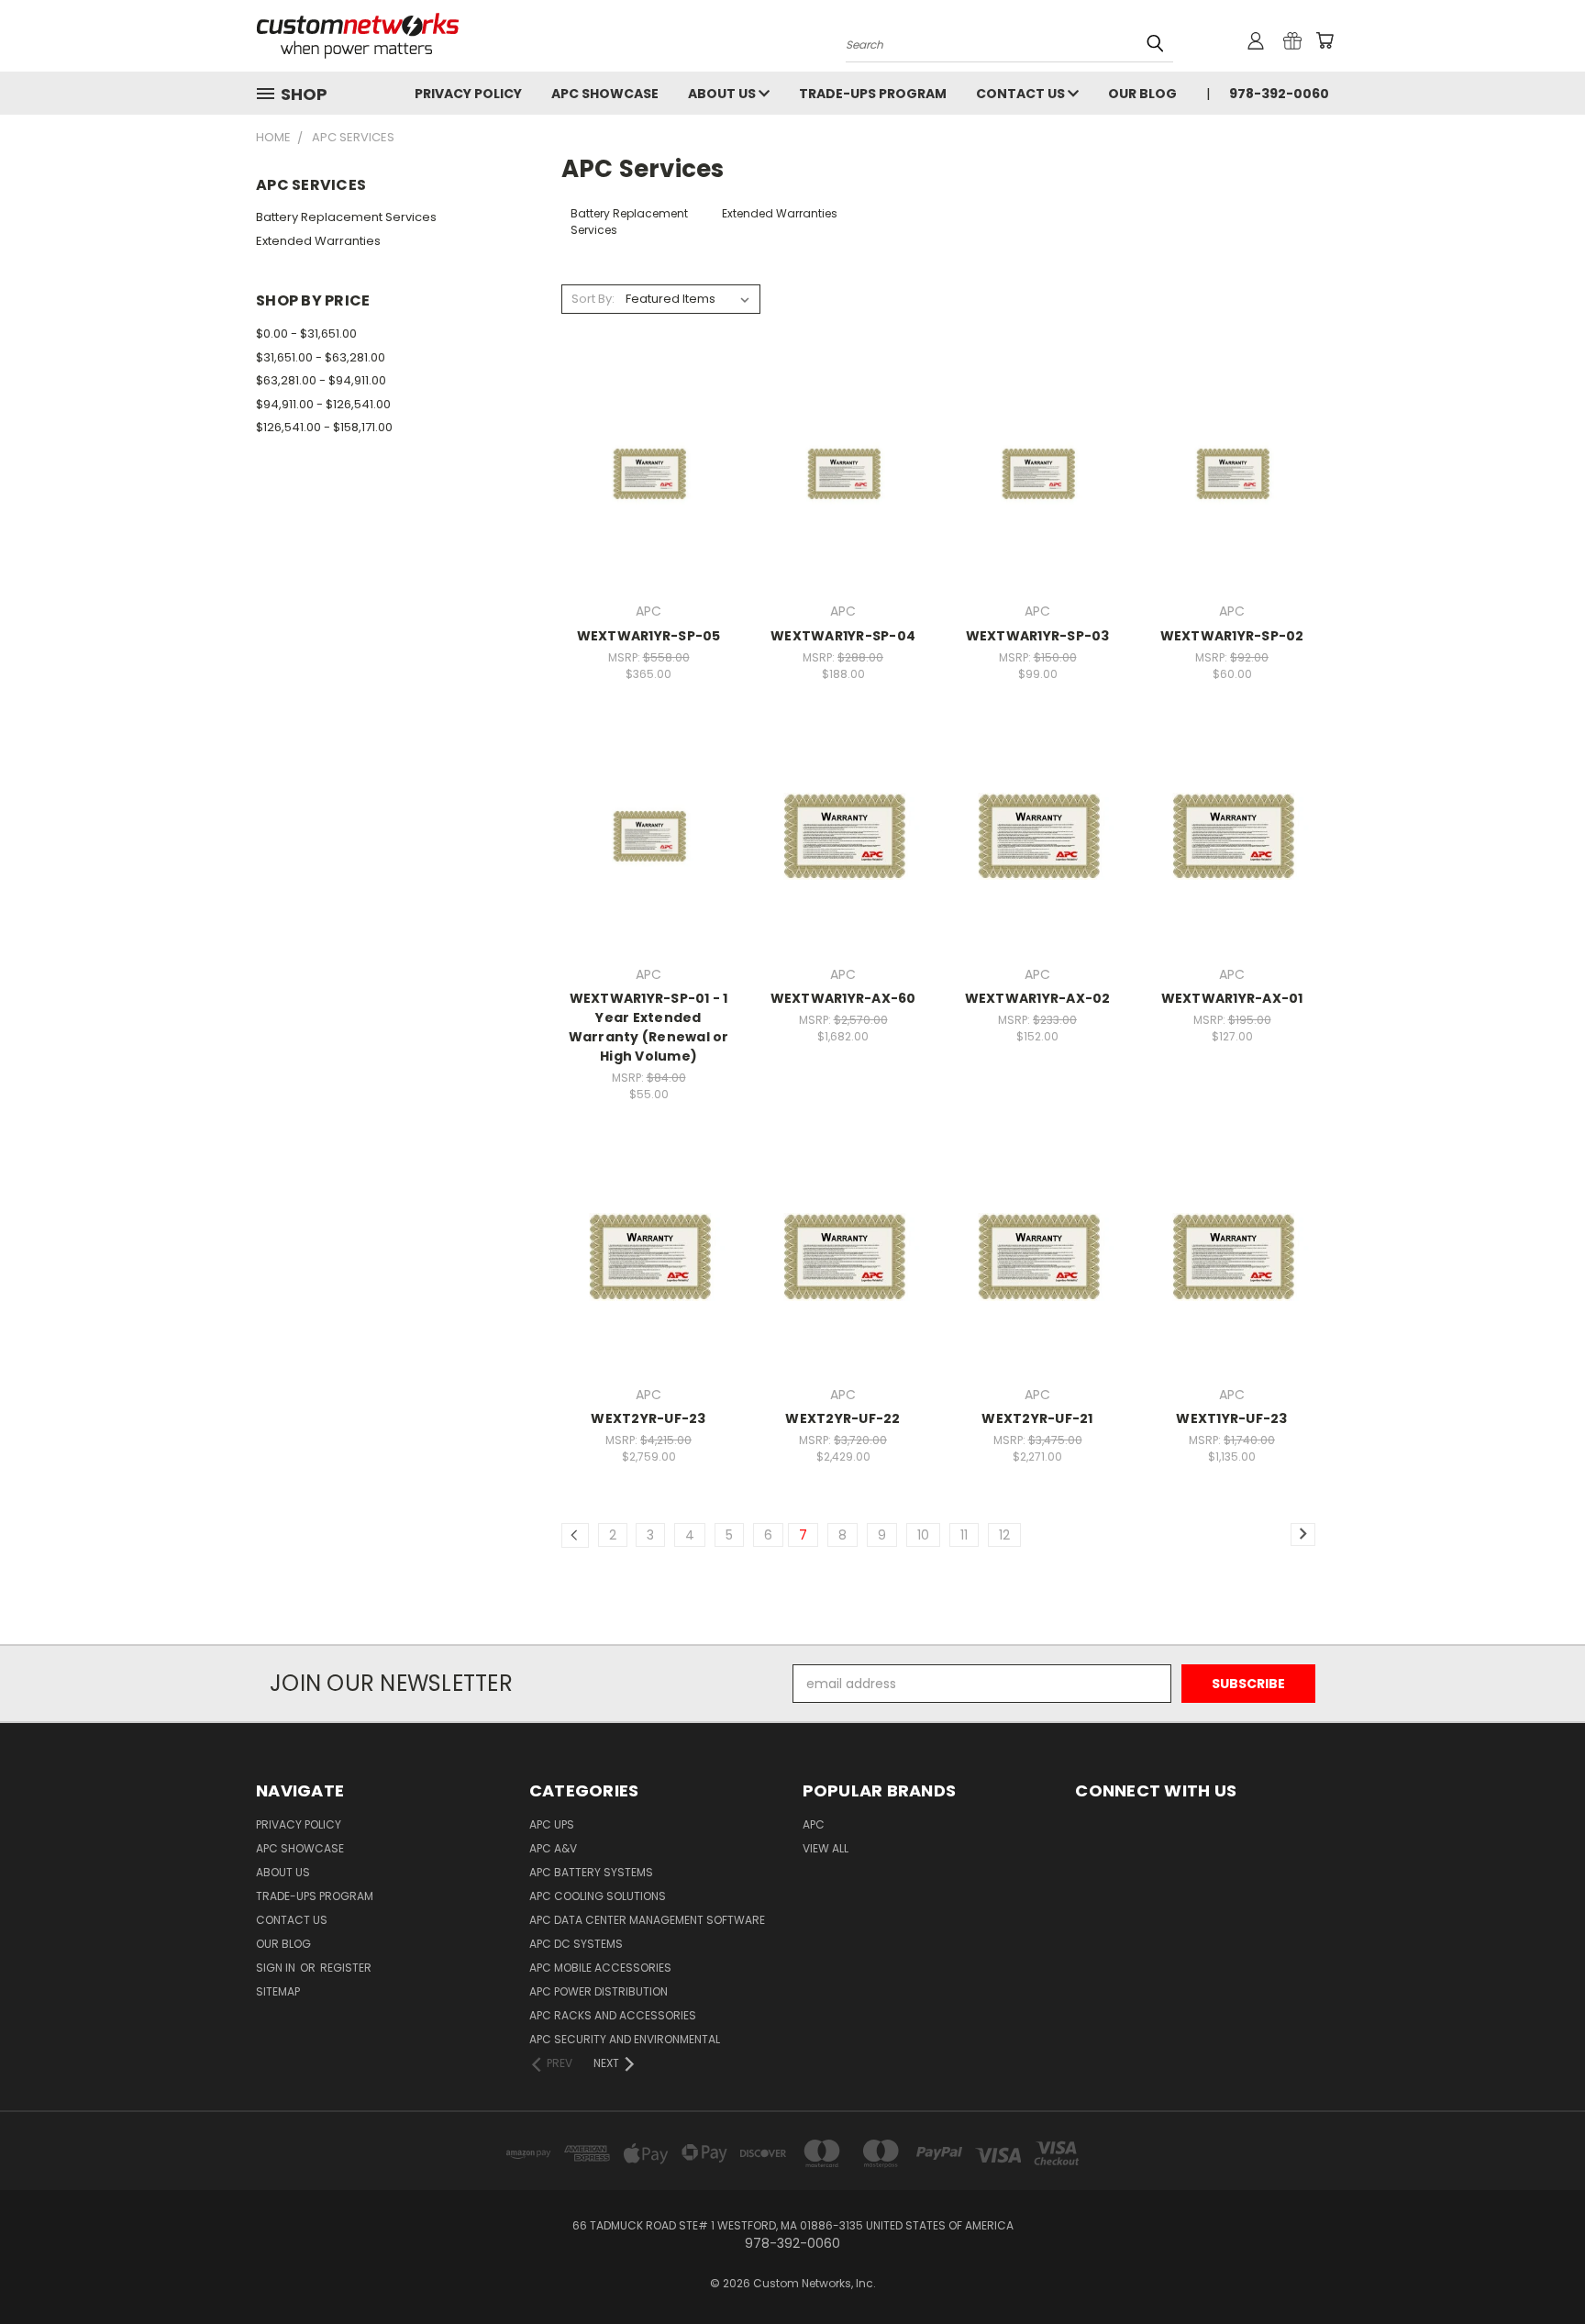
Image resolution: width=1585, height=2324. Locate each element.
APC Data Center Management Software (647, 1920)
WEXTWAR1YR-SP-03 (1038, 636)
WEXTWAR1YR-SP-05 (649, 636)
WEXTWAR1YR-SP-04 (843, 636)
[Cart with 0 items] (1325, 40)
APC (814, 1824)
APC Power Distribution (599, 1991)
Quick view (648, 436)
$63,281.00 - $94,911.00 (321, 380)
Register (346, 1968)
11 (964, 1535)
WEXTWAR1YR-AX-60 (843, 998)
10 (923, 1535)
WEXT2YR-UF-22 (842, 1418)
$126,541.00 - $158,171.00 (324, 427)
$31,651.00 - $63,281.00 (321, 357)
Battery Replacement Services (346, 217)
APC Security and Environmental (625, 2039)
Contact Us (1022, 94)
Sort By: (593, 299)
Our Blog (1142, 94)
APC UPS (552, 1824)
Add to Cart (649, 506)
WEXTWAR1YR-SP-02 (1232, 636)
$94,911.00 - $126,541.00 (323, 404)
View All (826, 1848)
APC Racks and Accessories (613, 2015)
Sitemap (278, 1991)
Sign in (277, 1968)
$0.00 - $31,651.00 (306, 334)
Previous (1537, 2267)
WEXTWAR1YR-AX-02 (1038, 998)
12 (1004, 1535)
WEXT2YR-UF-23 (648, 1418)
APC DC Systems (576, 1944)
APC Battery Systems (591, 1872)
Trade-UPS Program (873, 94)
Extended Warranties (318, 241)
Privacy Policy (468, 94)
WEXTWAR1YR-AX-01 (1232, 998)
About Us (723, 94)
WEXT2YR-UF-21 (1037, 1418)
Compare (643, 472)
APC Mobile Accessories (600, 1968)
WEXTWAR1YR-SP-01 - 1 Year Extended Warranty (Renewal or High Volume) (649, 1027)
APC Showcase (605, 94)
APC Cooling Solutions (598, 1896)
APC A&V (553, 1848)
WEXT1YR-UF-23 (1231, 1418)
